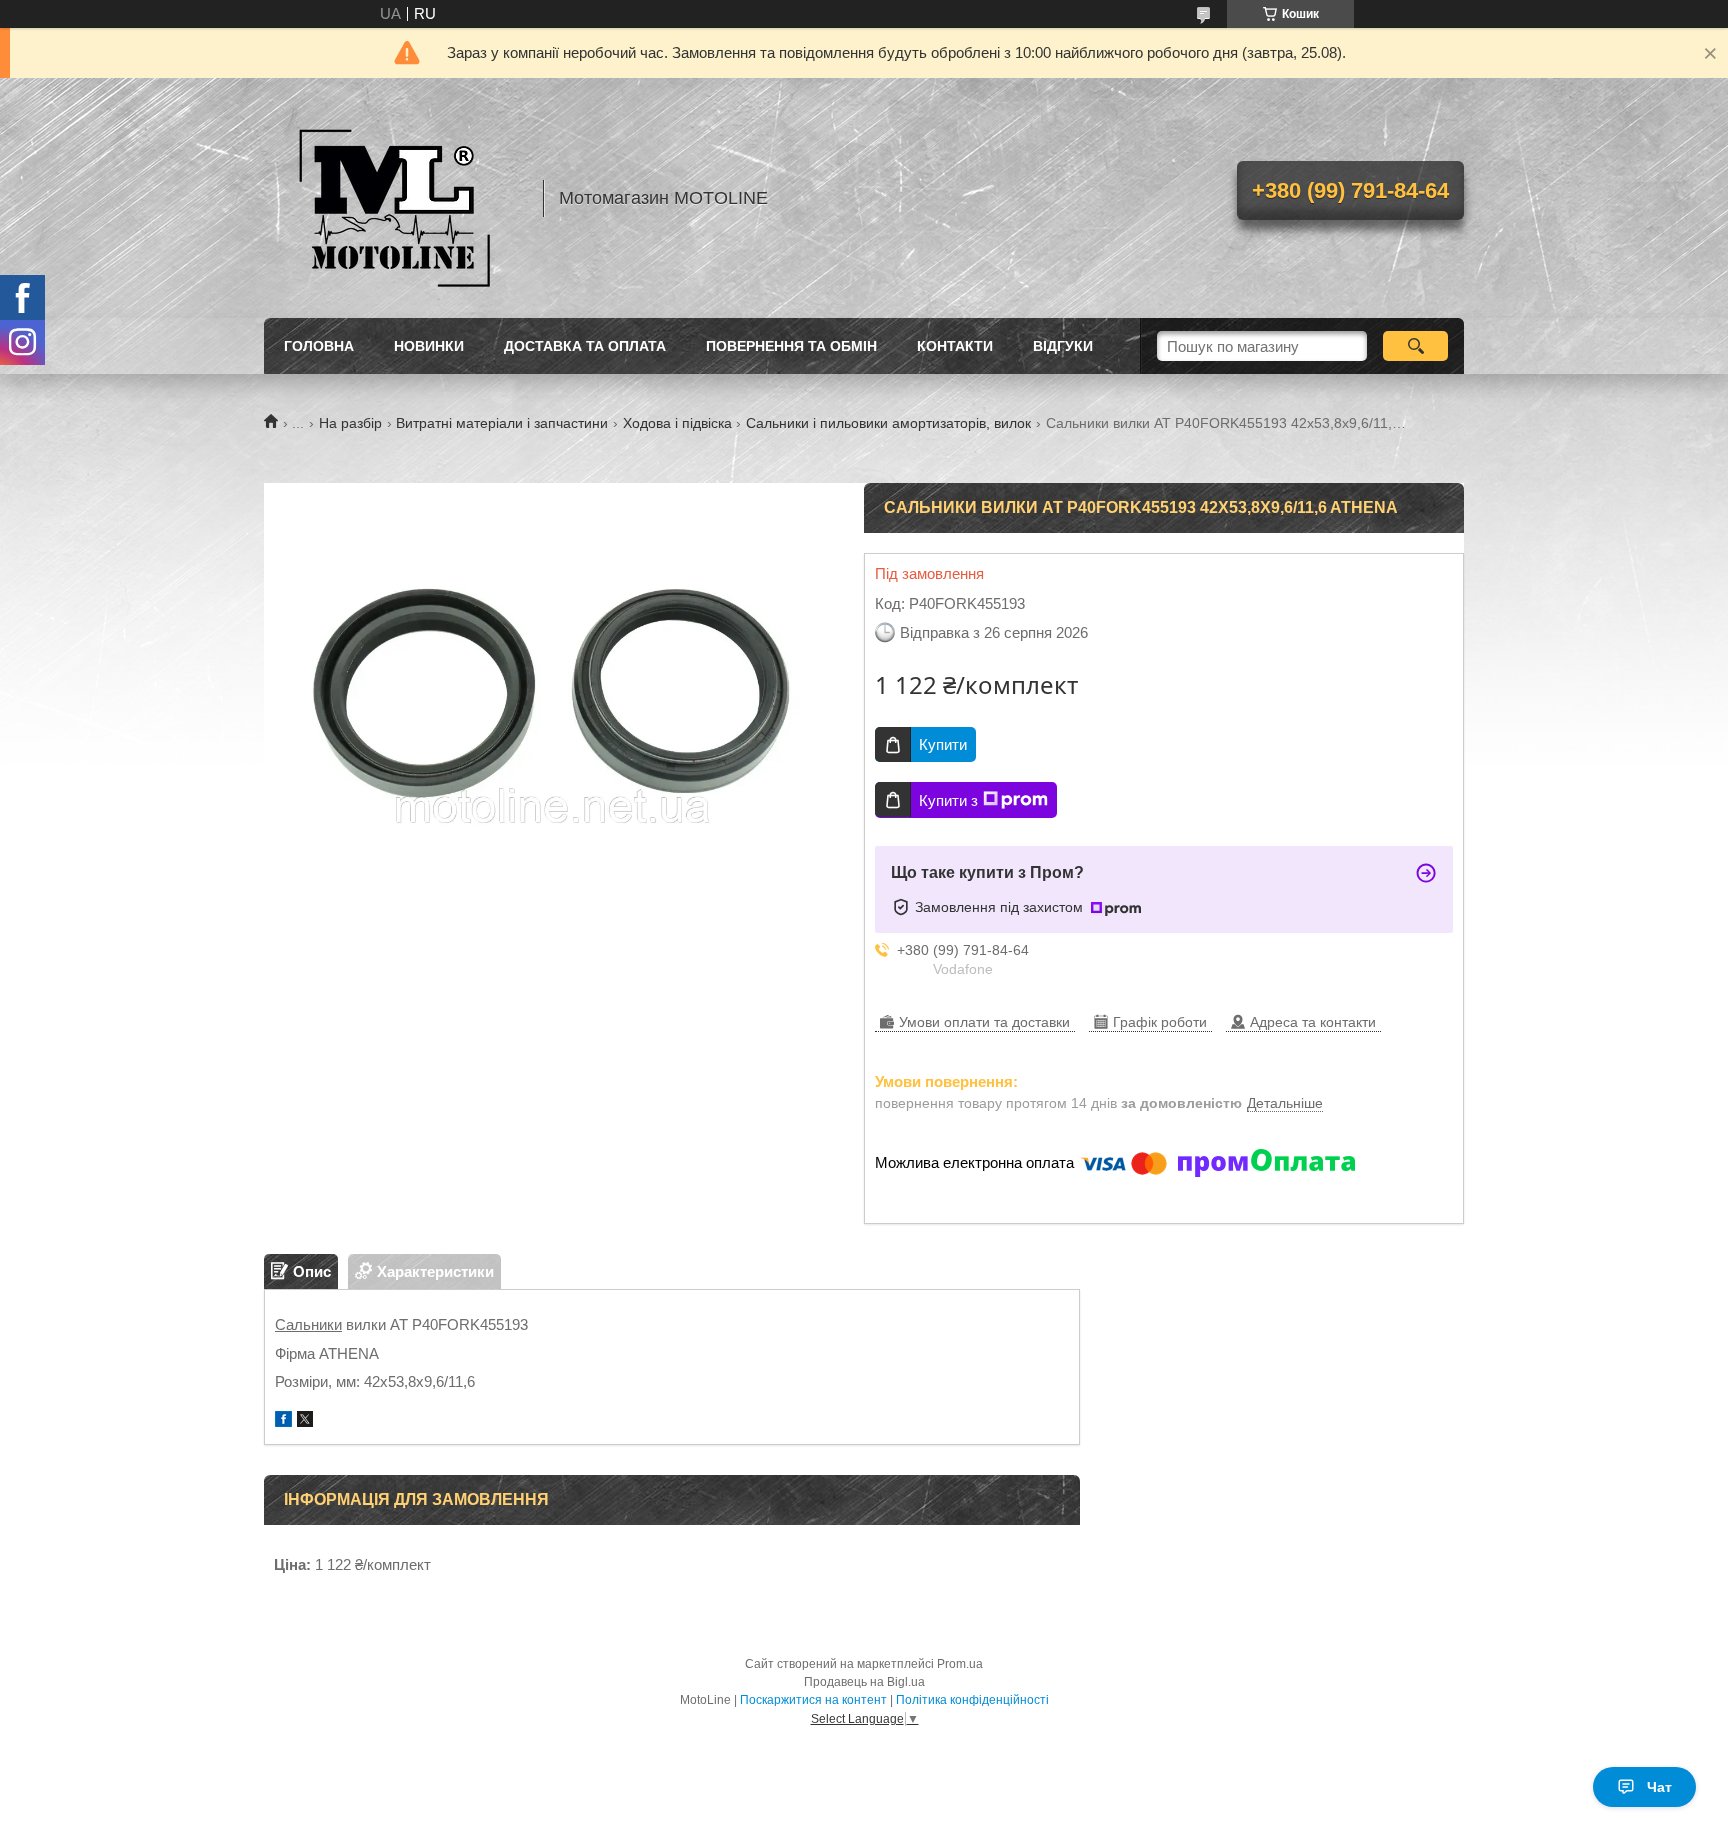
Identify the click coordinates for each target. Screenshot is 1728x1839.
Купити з (948, 800)
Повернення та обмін (791, 346)
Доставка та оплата (585, 346)
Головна (319, 346)
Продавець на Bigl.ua (864, 1682)
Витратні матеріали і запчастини (502, 423)
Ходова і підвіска (677, 423)
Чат (1659, 1787)
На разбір (350, 423)
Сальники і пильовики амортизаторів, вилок (888, 423)
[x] (305, 1421)
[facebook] (283, 1421)
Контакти (955, 346)
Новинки (429, 346)
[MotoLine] (394, 198)
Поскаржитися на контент (813, 1700)
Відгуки (1063, 346)
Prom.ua (960, 1664)
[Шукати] (1415, 346)
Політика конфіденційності (972, 1700)
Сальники (308, 1324)
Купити (943, 744)
